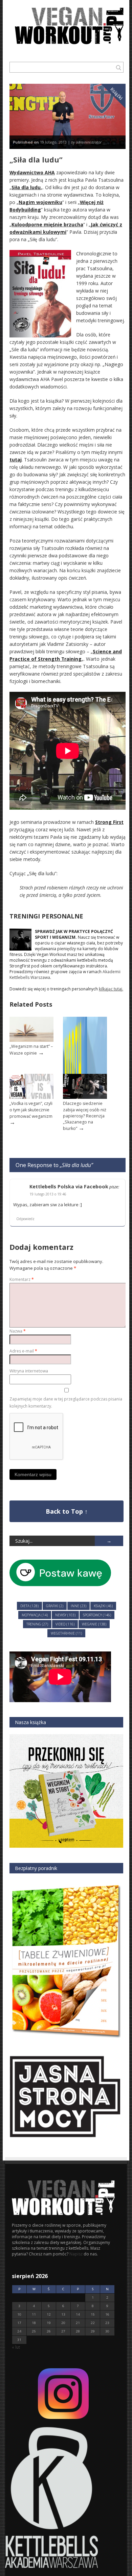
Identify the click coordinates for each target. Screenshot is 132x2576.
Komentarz (22, 1279)
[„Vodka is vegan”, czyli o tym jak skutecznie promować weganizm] (31, 1097)
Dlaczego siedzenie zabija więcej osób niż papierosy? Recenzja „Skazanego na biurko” (85, 1116)
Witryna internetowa (29, 1371)
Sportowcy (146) (97, 1615)
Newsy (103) (65, 1615)
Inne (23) (79, 1606)
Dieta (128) (29, 1606)
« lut (16, 2347)
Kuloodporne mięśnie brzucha (47, 224)
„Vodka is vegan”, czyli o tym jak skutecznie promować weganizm (31, 1110)
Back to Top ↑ (67, 1511)
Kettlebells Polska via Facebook (69, 1186)
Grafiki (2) (55, 1606)
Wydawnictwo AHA (32, 172)
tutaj (16, 460)
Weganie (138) (94, 1624)
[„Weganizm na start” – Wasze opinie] (31, 1040)
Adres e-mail (23, 1351)
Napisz (76, 2254)
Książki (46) (103, 1606)
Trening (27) (37, 1624)
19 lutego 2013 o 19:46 (48, 1194)
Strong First (109, 822)
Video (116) (65, 1624)
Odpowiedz (25, 1219)
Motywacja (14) (35, 1615)
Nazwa (18, 1331)
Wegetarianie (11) (66, 1633)
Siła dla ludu (26, 187)
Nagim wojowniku (40, 202)
